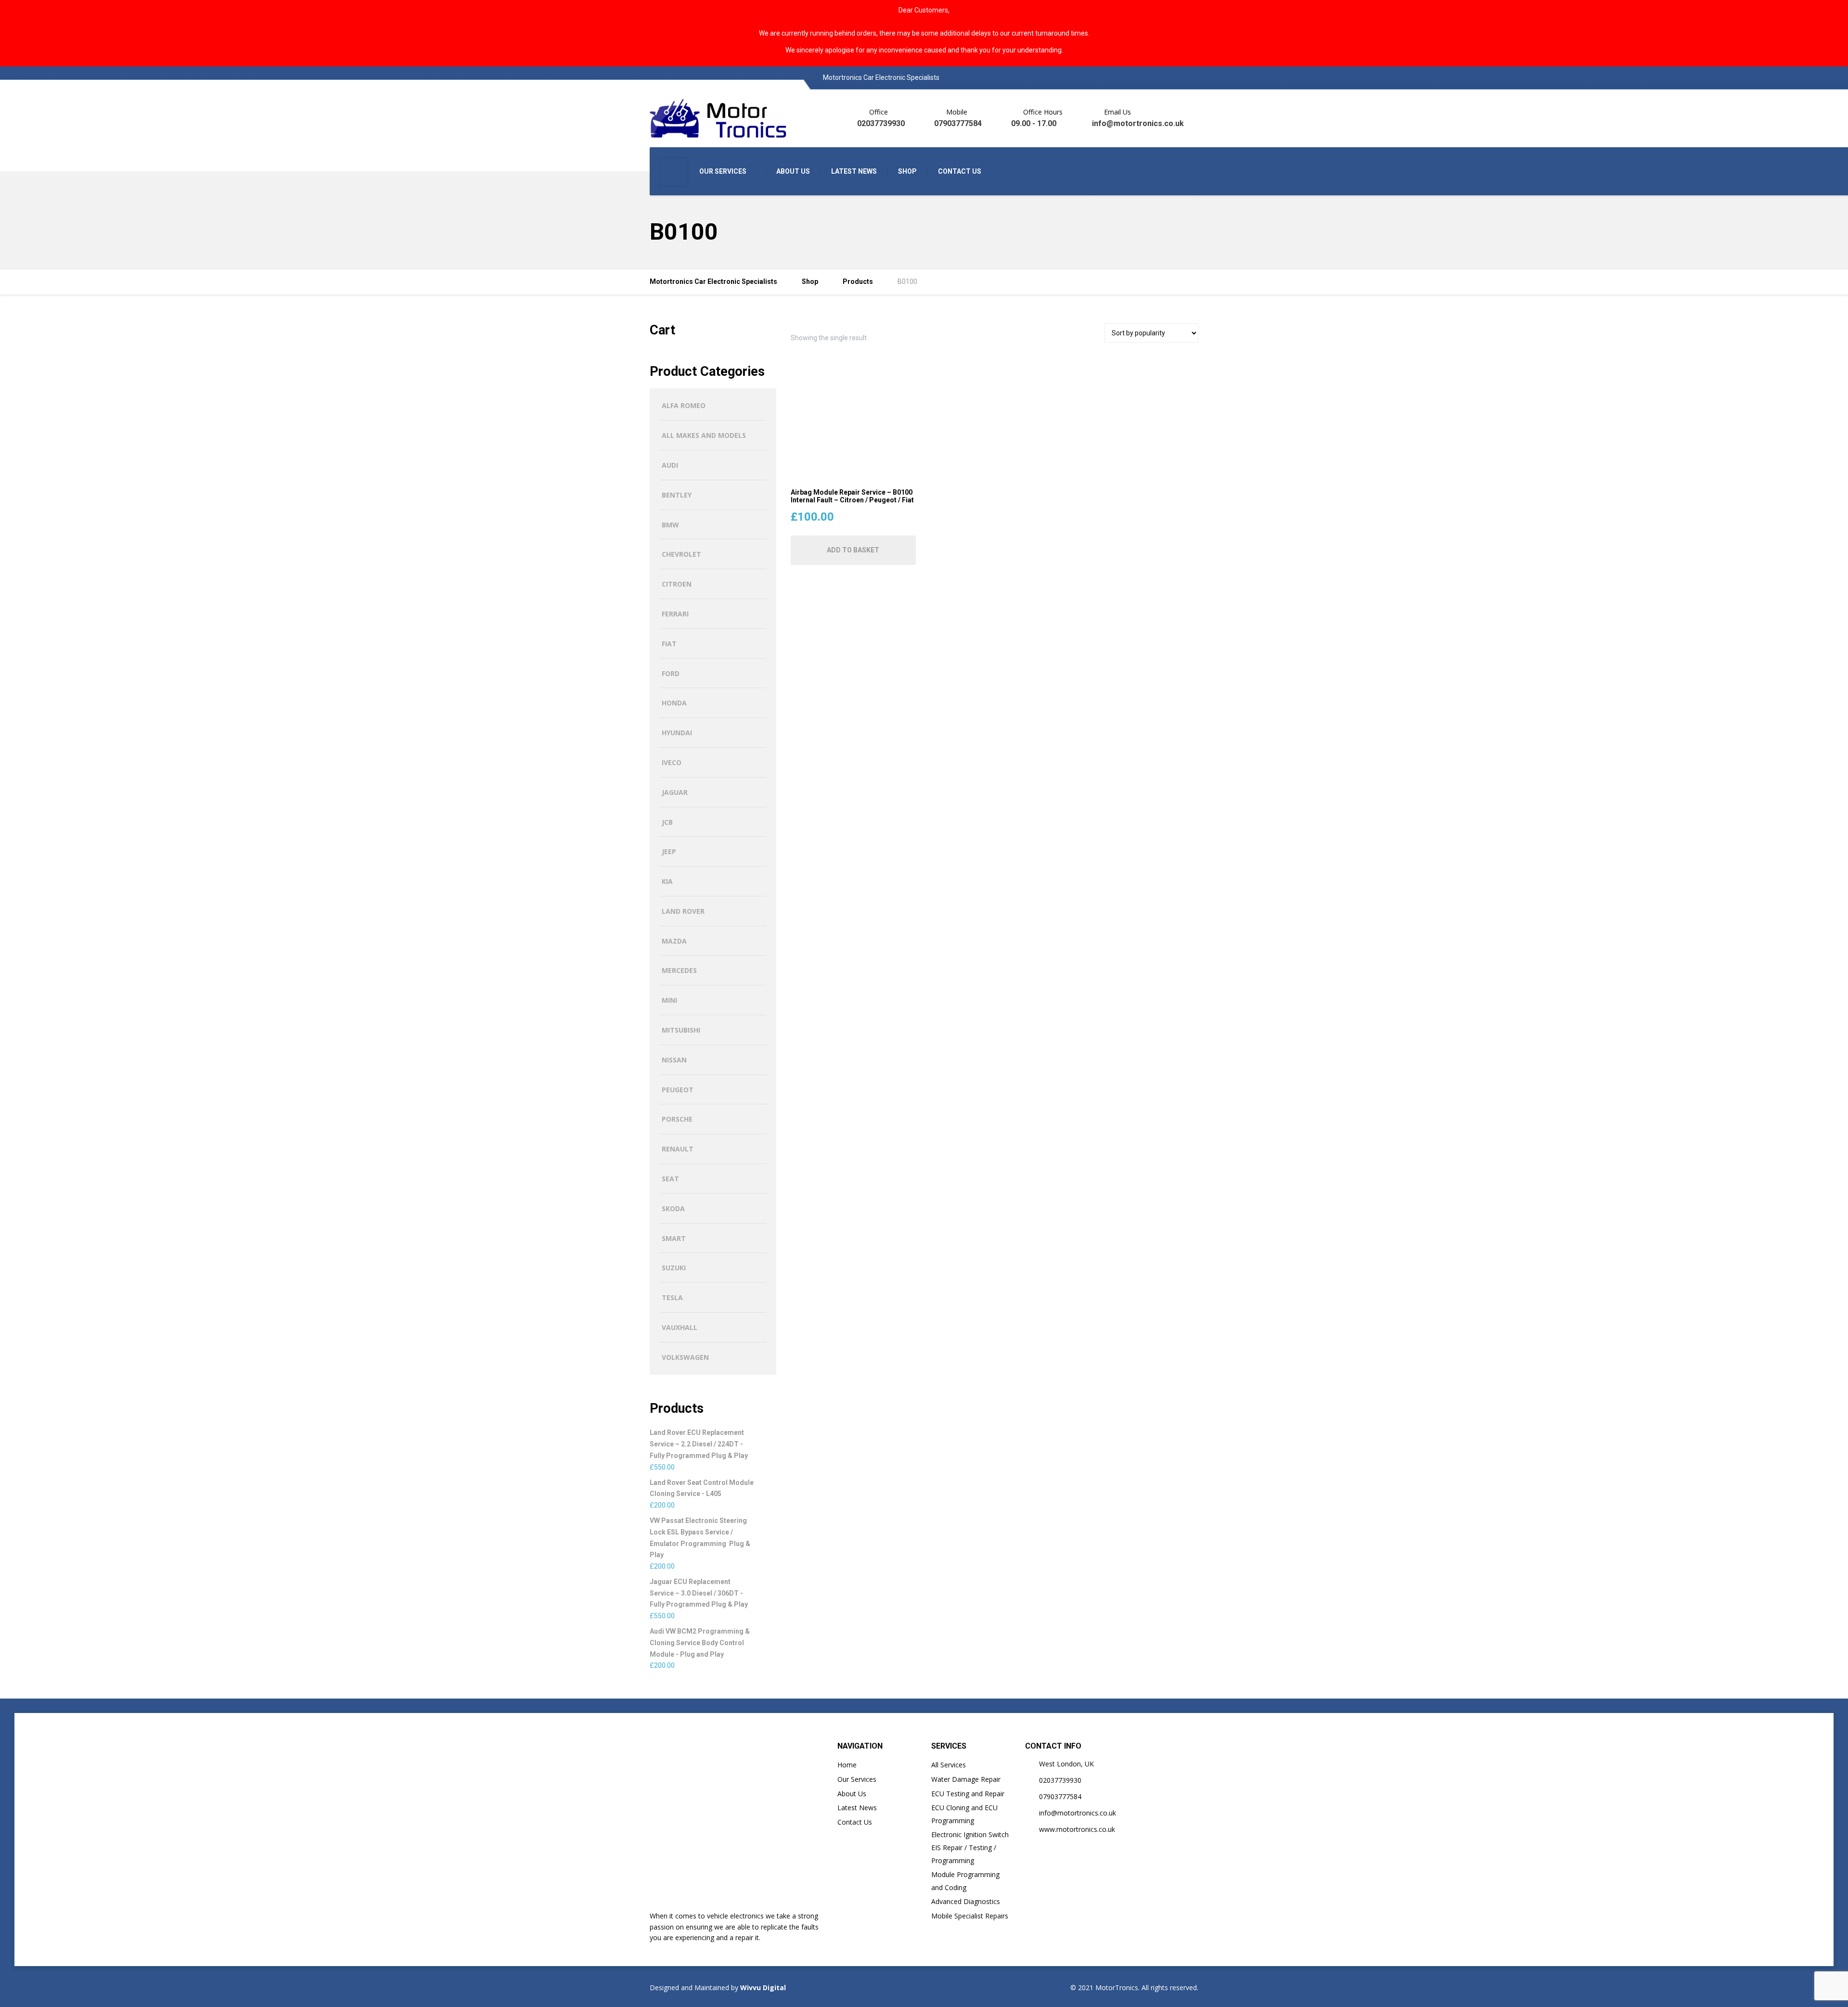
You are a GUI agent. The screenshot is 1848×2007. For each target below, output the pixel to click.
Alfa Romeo (684, 405)
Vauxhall (680, 1327)
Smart (674, 1238)
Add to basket (853, 550)
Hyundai (677, 733)
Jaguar (675, 792)
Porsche (677, 1119)
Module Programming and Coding (965, 1881)
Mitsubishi (681, 1030)
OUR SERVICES (723, 171)
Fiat (669, 644)
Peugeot (678, 1090)
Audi (670, 465)
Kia (667, 881)
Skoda (673, 1208)
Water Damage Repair (966, 1779)
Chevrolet (681, 554)
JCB (667, 822)
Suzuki (674, 1268)
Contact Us (855, 1822)
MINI (669, 1000)
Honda (674, 703)
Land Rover (683, 911)
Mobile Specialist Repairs (970, 1916)
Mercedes (679, 970)
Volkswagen (685, 1357)
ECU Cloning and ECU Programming (964, 1814)
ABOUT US (793, 171)
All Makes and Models (704, 435)
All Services (949, 1765)
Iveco (672, 762)
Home (847, 1765)
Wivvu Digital (762, 1988)
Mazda (674, 941)
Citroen (677, 584)
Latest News (857, 1808)
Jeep (669, 851)
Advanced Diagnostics (966, 1901)
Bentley (677, 495)
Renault (678, 1149)
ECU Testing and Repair (968, 1794)
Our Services (857, 1779)
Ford (671, 673)
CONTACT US (960, 171)
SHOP (907, 171)
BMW (670, 525)
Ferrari (675, 614)
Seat (670, 1179)
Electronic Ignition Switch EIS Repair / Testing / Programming (970, 1847)
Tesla (672, 1298)
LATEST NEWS (854, 171)
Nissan (674, 1060)
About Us (852, 1794)
